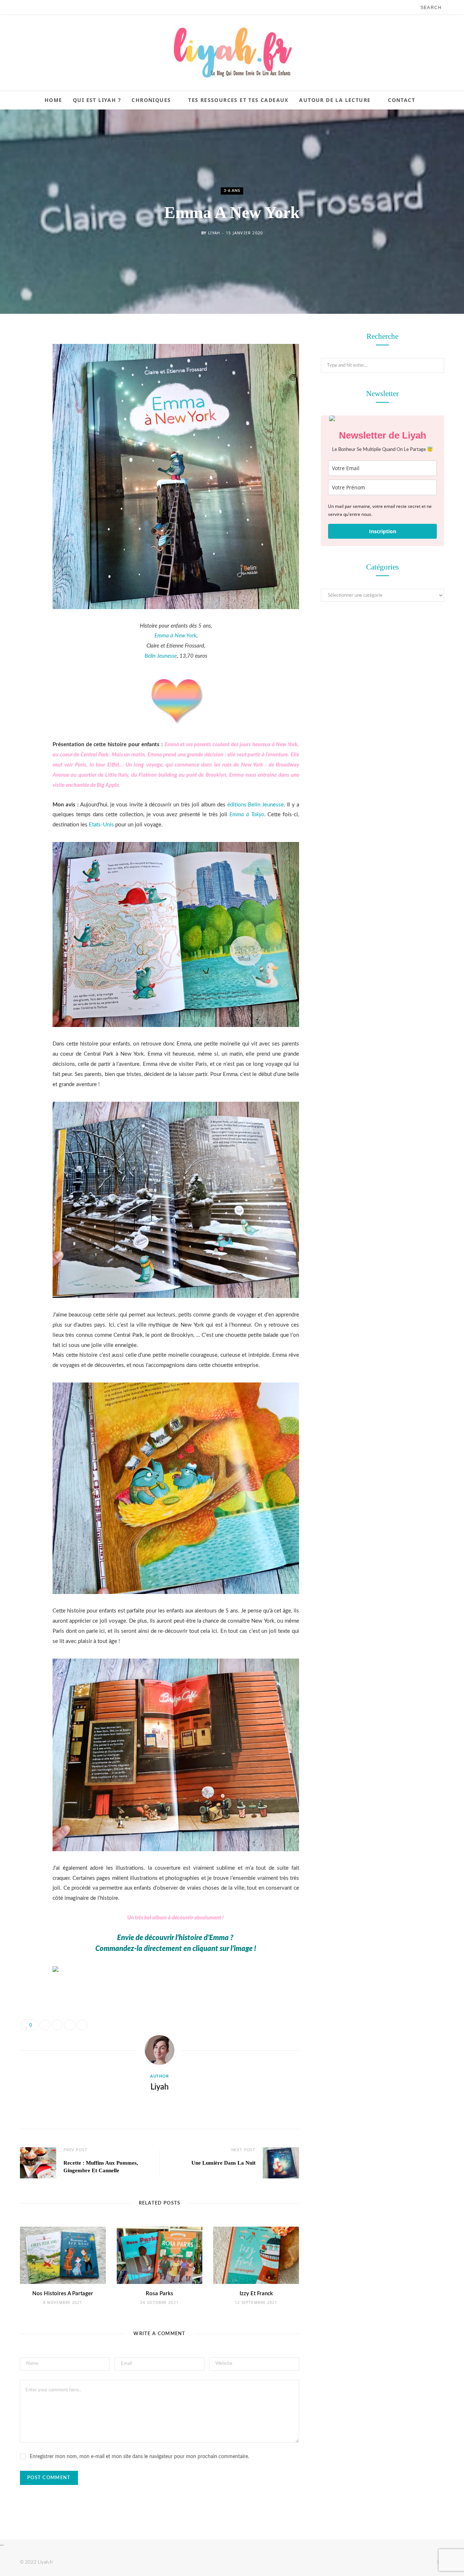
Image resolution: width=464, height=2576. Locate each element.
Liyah (214, 233)
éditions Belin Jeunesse (256, 805)
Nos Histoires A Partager (63, 2294)
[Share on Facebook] (27, 359)
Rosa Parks (159, 2294)
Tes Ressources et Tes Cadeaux (238, 100)
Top (440, 2562)
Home (53, 100)
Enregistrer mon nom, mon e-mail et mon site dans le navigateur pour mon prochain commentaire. (139, 2457)
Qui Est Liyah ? (97, 100)
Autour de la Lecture (335, 100)
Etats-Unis (101, 825)
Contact (401, 100)
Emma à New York (175, 636)
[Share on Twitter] (27, 378)
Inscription (383, 531)
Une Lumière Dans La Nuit (223, 2163)
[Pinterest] (27, 396)
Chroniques (151, 100)
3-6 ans (232, 191)
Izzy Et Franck (256, 2294)
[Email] (27, 415)
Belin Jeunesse (161, 656)
